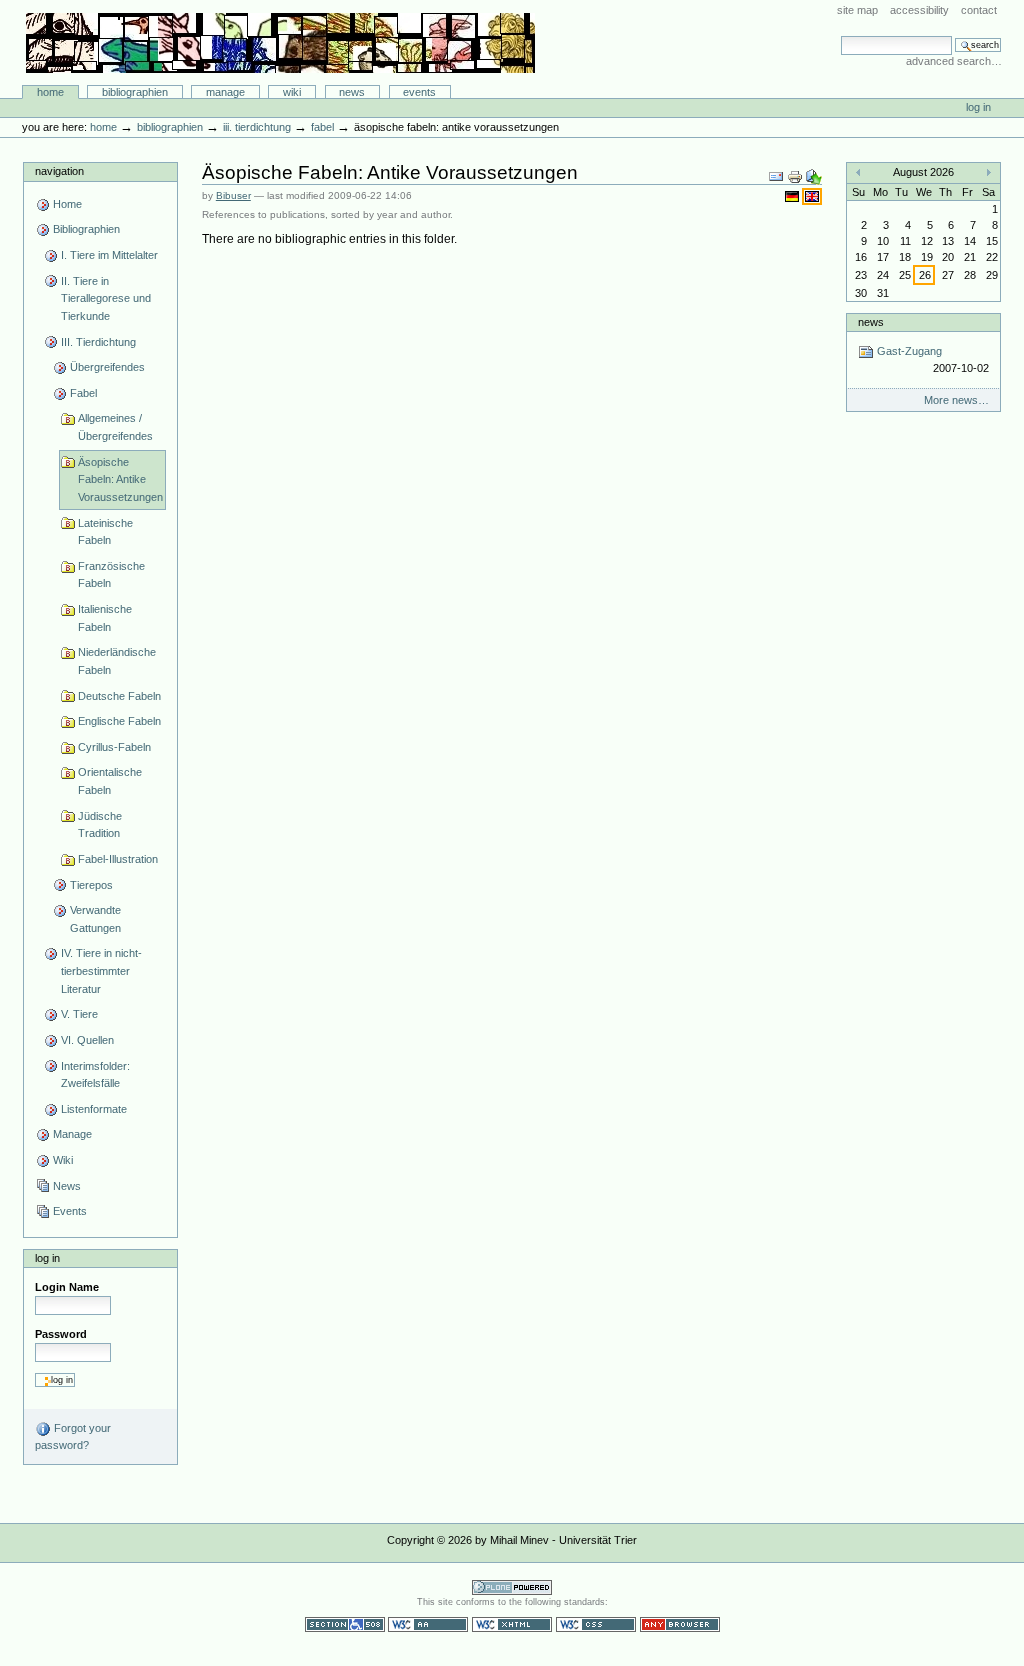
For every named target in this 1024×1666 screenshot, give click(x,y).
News (352, 92)
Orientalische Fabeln (110, 781)
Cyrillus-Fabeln (114, 747)
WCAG (428, 1624)
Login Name (67, 1287)
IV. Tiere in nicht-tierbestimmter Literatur (101, 970)
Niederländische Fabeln (117, 661)
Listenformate (94, 1109)
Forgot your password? (73, 1436)
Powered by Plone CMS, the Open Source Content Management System (512, 1587)
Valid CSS (596, 1624)
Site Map (857, 10)
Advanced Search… (954, 61)
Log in (978, 107)
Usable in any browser (680, 1624)
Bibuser (233, 195)
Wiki (292, 92)
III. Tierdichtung (257, 127)
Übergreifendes (107, 367)
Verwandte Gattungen (95, 919)
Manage (225, 92)
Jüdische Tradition (100, 825)
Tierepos (91, 885)
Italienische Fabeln (105, 618)
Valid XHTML (512, 1624)
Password (61, 1334)
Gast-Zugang (931, 359)
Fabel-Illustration (118, 859)
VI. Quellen (87, 1040)
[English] (812, 196)
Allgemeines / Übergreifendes (115, 427)
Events (419, 92)
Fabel (322, 127)
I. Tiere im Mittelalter (109, 255)
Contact (979, 10)
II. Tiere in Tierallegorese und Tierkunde (106, 298)
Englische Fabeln (119, 721)
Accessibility (919, 10)
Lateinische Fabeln (105, 532)
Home (50, 92)
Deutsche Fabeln (119, 696)
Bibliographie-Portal (280, 43)
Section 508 (345, 1624)
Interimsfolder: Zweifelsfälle (95, 1075)
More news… (956, 400)
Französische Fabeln (111, 575)
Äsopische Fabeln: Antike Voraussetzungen (120, 479)
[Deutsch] (793, 196)
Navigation (59, 171)
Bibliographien (135, 92)
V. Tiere (79, 1014)
